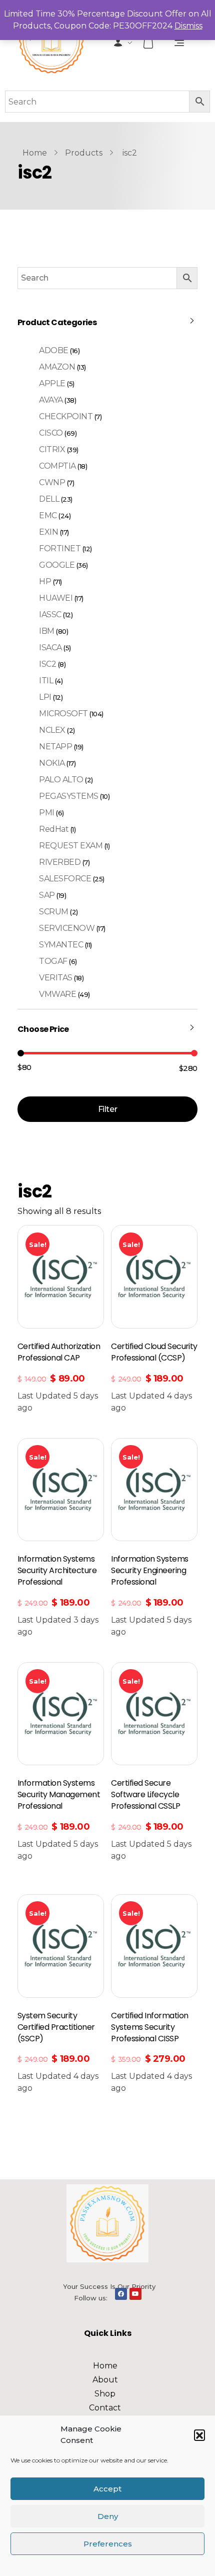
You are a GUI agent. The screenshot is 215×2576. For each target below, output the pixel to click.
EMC (48, 515)
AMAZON (57, 367)
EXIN (48, 532)
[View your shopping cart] (149, 43)
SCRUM (54, 912)
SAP (47, 895)
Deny (108, 2516)
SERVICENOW (67, 928)
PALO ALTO (61, 780)
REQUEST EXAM (71, 846)
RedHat (54, 829)
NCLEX (52, 730)
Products (84, 153)
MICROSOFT (63, 714)
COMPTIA (57, 466)
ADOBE (54, 350)
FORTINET (60, 548)
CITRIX (52, 449)
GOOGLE (57, 565)
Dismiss (188, 26)
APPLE (52, 383)
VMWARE (57, 994)
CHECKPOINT (66, 416)
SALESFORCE (65, 879)
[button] (199, 2435)
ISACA (50, 648)
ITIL (46, 681)
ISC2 (47, 664)
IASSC (50, 614)
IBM (47, 631)
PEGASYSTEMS (69, 796)
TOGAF (53, 961)
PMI (47, 813)
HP (45, 581)
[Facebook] (121, 2294)
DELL (49, 499)
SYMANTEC (61, 945)
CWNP (52, 482)
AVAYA (51, 400)
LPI (45, 697)
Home (35, 153)
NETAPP (55, 747)
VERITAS (56, 978)
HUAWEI (56, 598)
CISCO (51, 433)
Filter (107, 1109)
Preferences (108, 2544)
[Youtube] (135, 2294)
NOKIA (52, 763)
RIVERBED (60, 862)
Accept (107, 2489)
